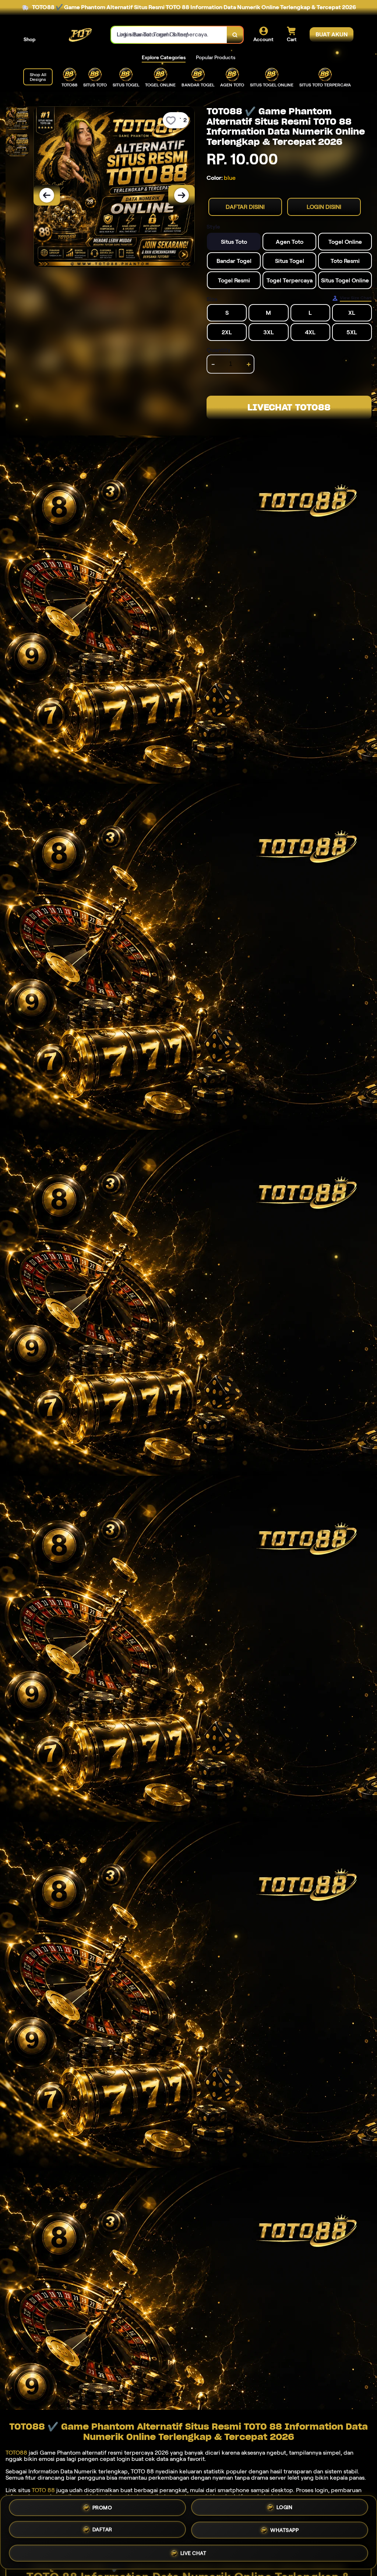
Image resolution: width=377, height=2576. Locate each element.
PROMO (102, 2510)
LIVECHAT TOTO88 (289, 407)
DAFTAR (102, 2531)
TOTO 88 (43, 2490)
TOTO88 (16, 2453)
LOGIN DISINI (324, 207)
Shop (29, 39)
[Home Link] (73, 35)
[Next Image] (182, 195)
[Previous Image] (47, 195)
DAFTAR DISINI (245, 207)
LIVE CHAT (193, 2551)
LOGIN (285, 2510)
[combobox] (169, 35)
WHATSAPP (284, 2530)
